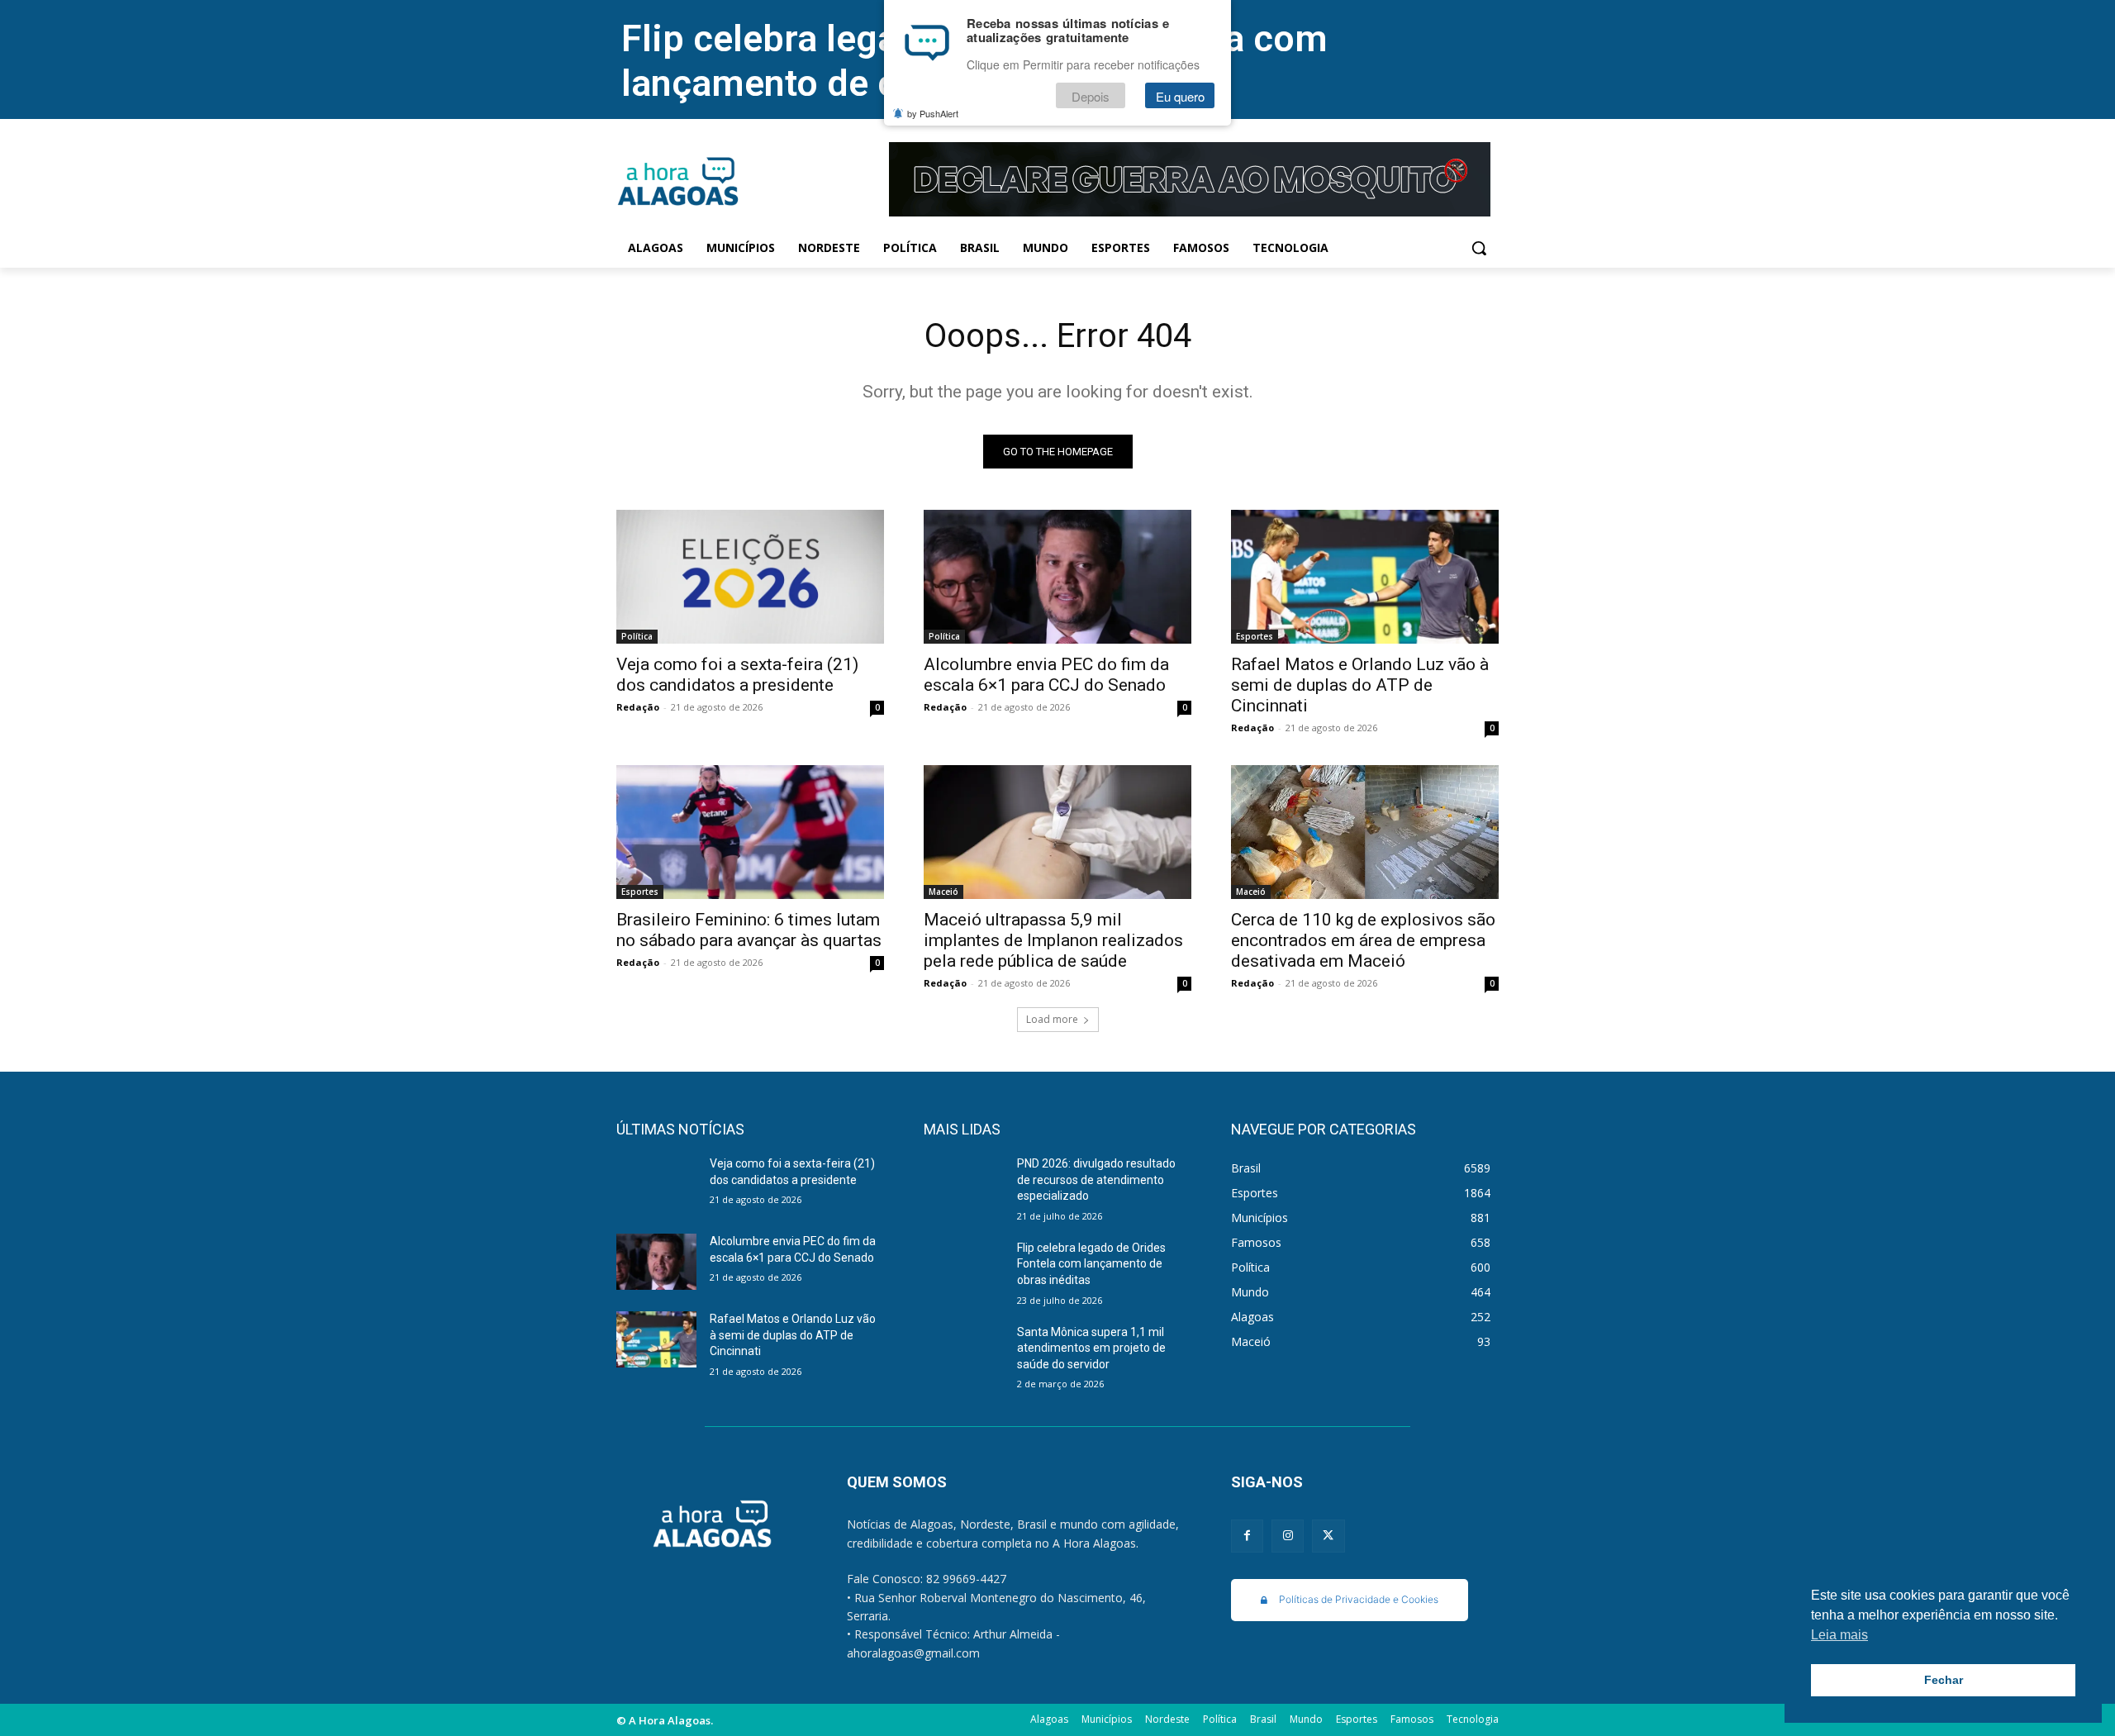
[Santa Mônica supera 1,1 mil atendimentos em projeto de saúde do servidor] (964, 1353)
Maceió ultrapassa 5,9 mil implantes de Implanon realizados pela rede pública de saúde (1053, 940)
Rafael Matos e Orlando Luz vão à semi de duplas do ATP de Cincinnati (1360, 685)
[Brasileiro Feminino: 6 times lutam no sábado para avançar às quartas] (750, 832)
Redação (638, 707)
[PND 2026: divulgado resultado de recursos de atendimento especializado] (964, 1184)
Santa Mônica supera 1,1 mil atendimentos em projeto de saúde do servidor (1091, 1348)
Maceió (943, 892)
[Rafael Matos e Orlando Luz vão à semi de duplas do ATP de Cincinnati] (1365, 577)
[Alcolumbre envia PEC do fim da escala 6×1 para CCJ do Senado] (1057, 577)
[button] (1479, 248)
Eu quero (1180, 96)
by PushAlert (933, 114)
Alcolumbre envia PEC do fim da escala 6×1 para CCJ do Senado (1046, 675)
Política (637, 636)
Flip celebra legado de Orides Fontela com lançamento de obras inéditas (1091, 1264)
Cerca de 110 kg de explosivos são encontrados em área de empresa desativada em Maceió (1363, 940)
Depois (1091, 96)
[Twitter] (1328, 1536)
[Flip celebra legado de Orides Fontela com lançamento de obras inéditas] (964, 1268)
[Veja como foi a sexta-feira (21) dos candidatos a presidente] (750, 577)
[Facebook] (1247, 1536)
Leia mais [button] (1839, 1635)
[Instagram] (1288, 1536)
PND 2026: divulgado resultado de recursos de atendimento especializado (1096, 1180)
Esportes (1255, 636)
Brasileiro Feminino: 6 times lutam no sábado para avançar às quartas (749, 930)
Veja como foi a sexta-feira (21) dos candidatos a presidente (737, 675)
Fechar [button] (1944, 1680)
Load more (1052, 1019)
